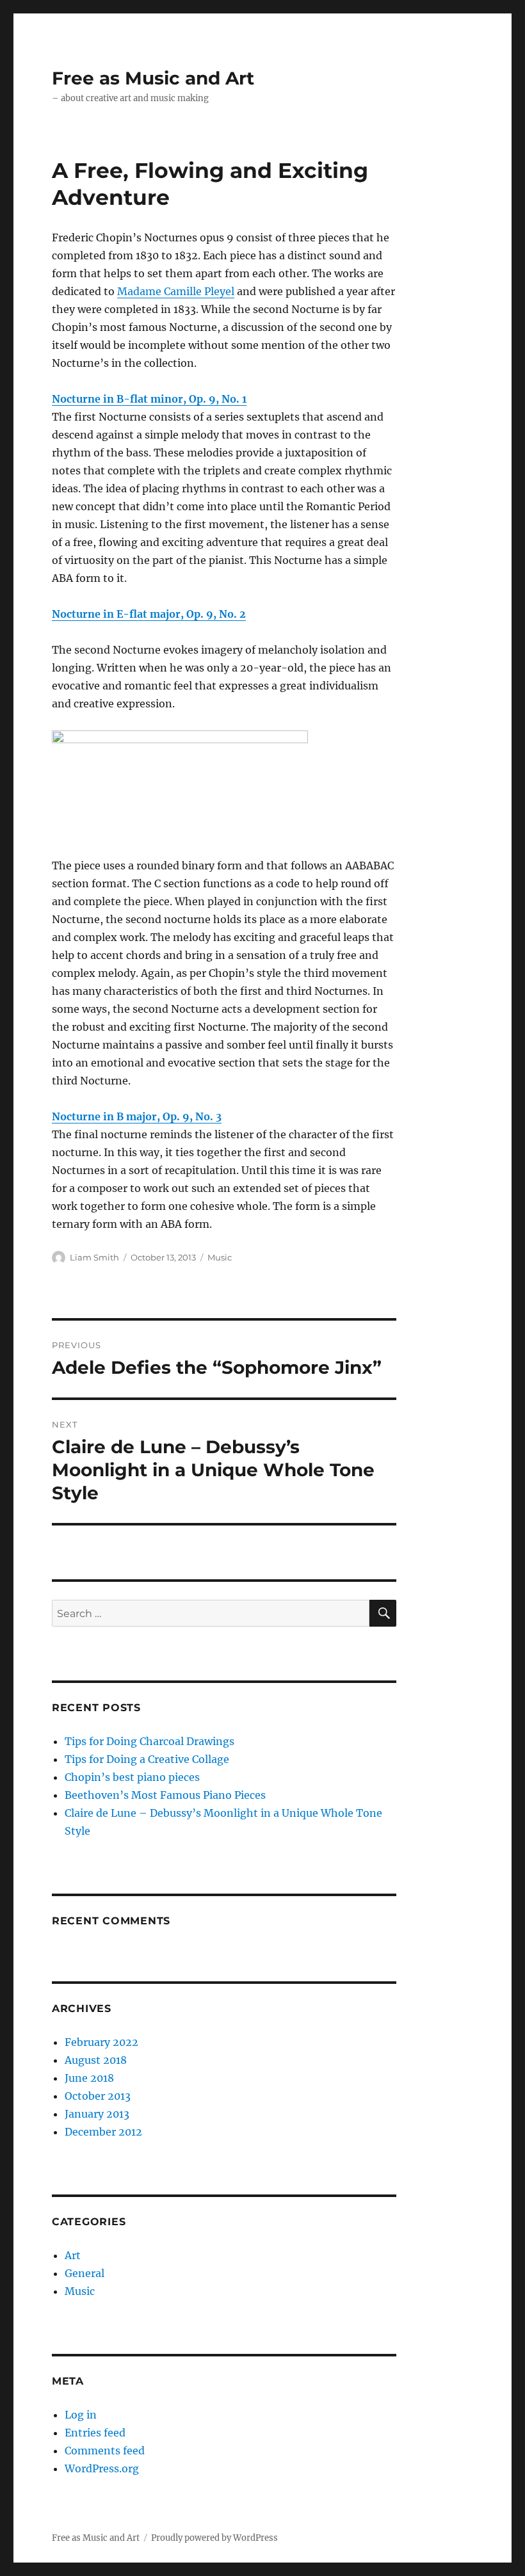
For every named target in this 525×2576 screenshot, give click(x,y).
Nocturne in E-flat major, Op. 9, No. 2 (149, 614)
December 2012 (103, 2132)
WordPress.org (102, 2468)
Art (73, 2255)
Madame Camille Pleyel (176, 291)
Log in (81, 2415)
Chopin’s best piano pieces (132, 1777)
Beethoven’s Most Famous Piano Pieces (165, 1795)
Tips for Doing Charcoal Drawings (149, 1741)
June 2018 (89, 2078)
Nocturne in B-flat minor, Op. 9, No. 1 (149, 399)
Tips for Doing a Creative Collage (147, 1759)
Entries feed (95, 2433)
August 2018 (96, 2060)
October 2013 (98, 2096)
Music (220, 1257)
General (85, 2273)
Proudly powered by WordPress (214, 2538)
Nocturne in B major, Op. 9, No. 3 (137, 1116)
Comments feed (105, 2451)
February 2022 (101, 2042)
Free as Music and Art (153, 78)
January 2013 (97, 2114)
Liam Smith (94, 1257)
